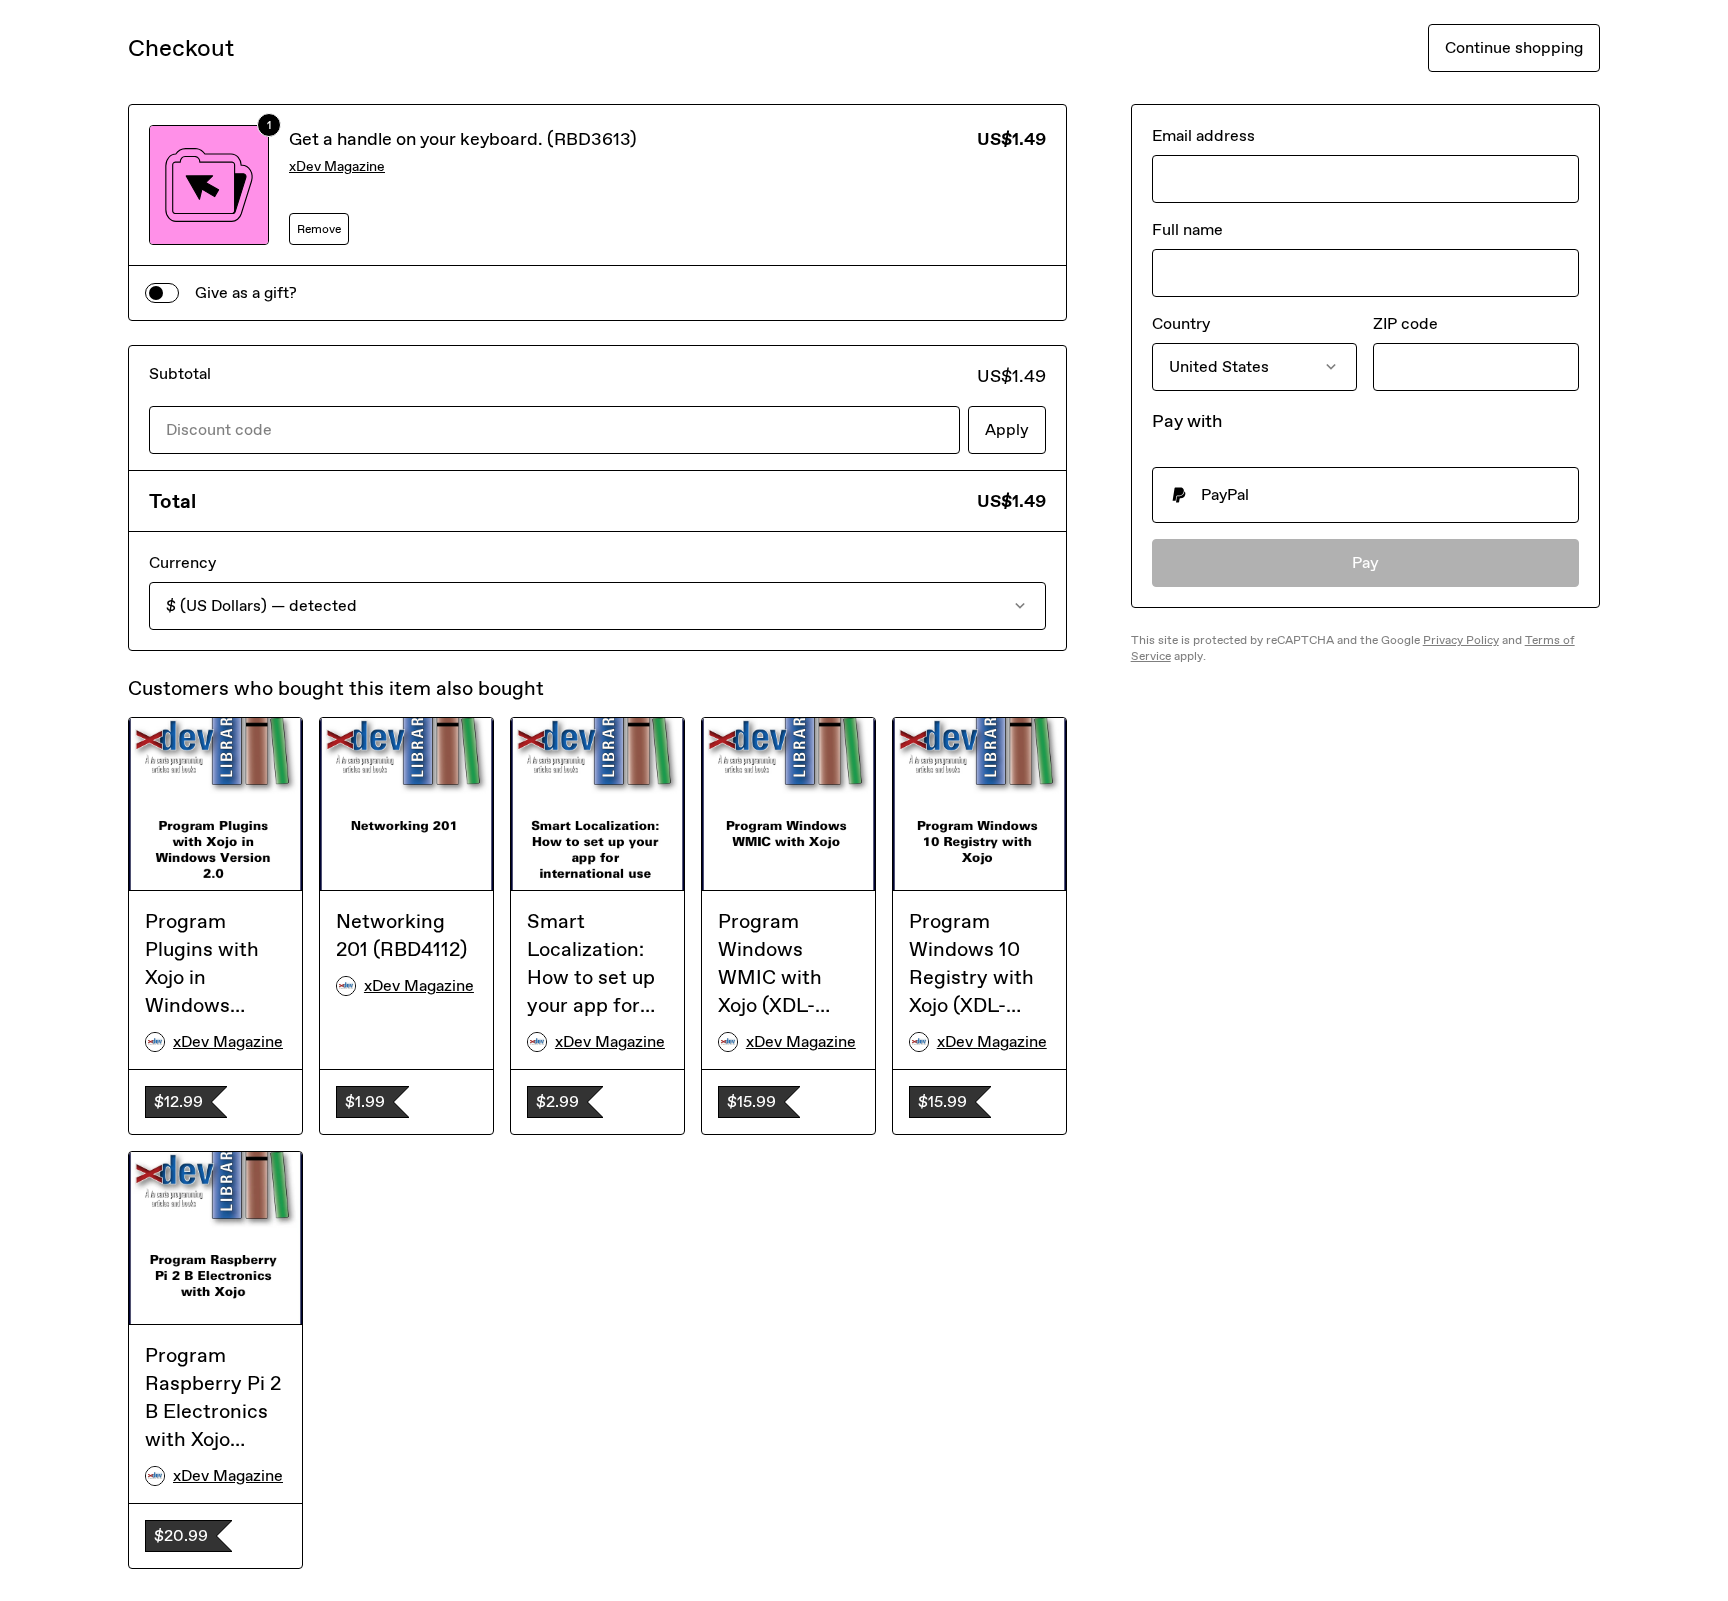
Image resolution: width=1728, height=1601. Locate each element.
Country (1181, 323)
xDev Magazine (337, 166)
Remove (319, 229)
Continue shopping (1514, 47)
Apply (1007, 429)
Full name (1187, 229)
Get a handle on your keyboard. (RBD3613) (463, 139)
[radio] (1365, 495)
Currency (182, 562)
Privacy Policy (1461, 640)
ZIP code (1405, 323)
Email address (1203, 135)
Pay (1365, 562)
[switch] (162, 293)
